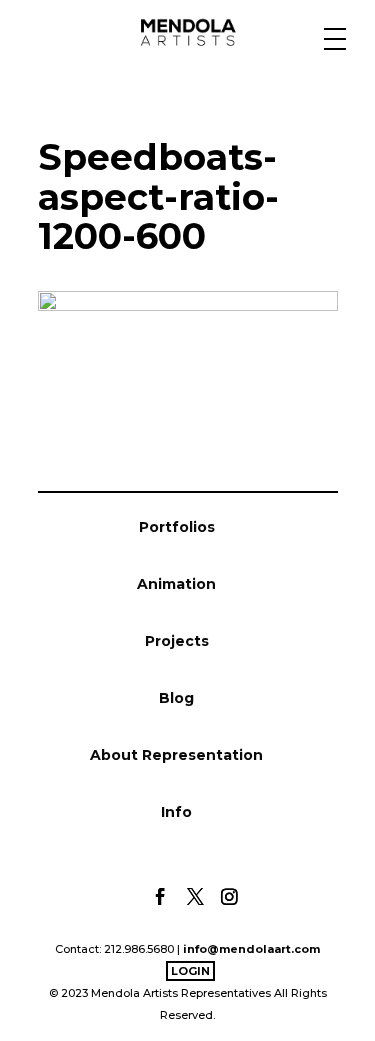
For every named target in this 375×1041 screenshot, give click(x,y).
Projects (177, 641)
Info (176, 812)
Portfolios (177, 527)
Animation (176, 584)
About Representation (176, 755)
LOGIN (190, 971)
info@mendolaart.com (251, 949)
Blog (176, 698)
